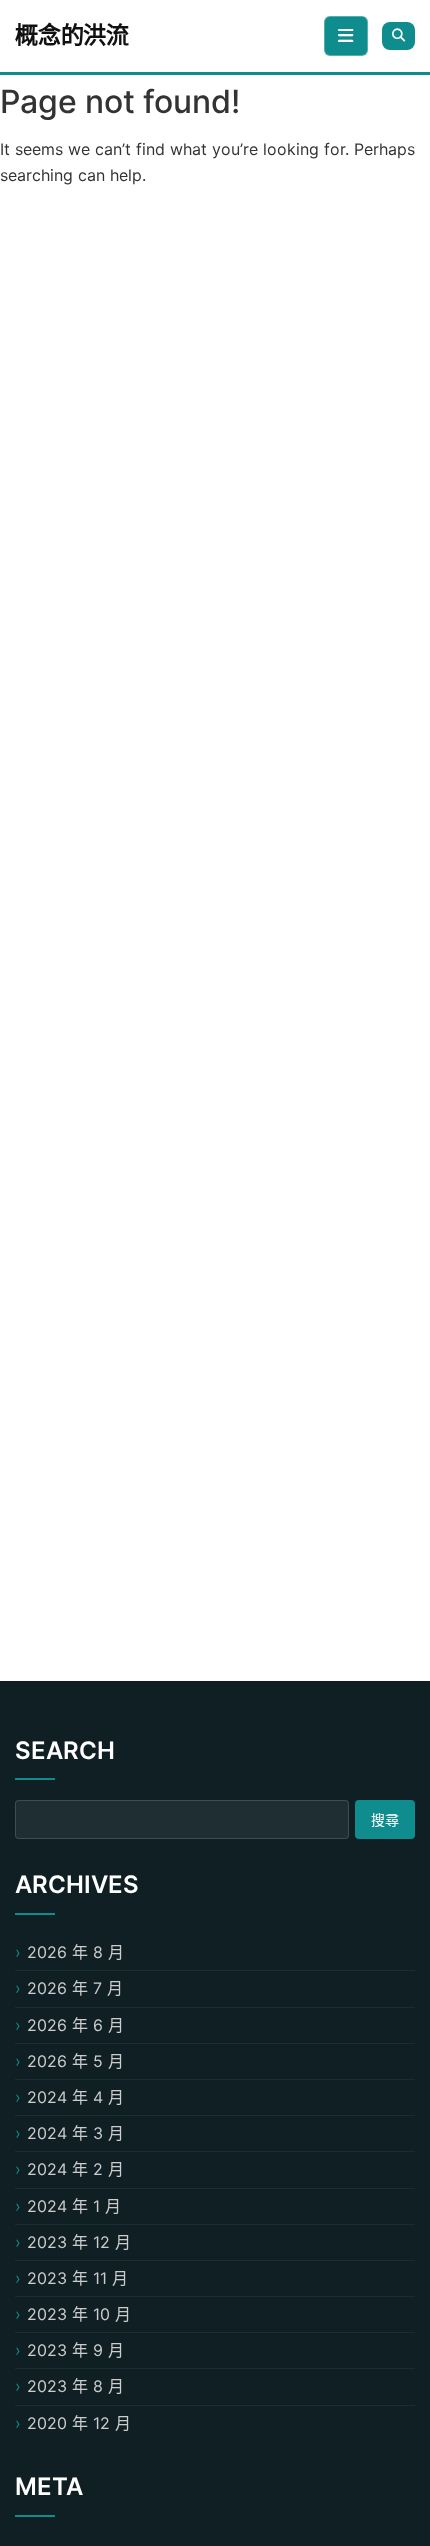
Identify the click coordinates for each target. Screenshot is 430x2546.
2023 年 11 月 (77, 2278)
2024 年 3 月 (75, 2133)
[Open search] (398, 35)
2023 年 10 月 (79, 2314)
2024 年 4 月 (75, 2097)
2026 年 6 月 (75, 2025)
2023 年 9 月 (75, 2350)
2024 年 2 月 (75, 2169)
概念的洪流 (72, 35)
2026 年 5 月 (75, 2061)
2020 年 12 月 (79, 2423)
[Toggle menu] (346, 36)
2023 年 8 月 (75, 2386)
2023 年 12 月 (79, 2242)
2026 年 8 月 (75, 1952)
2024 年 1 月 (74, 2206)
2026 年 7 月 (75, 1988)
